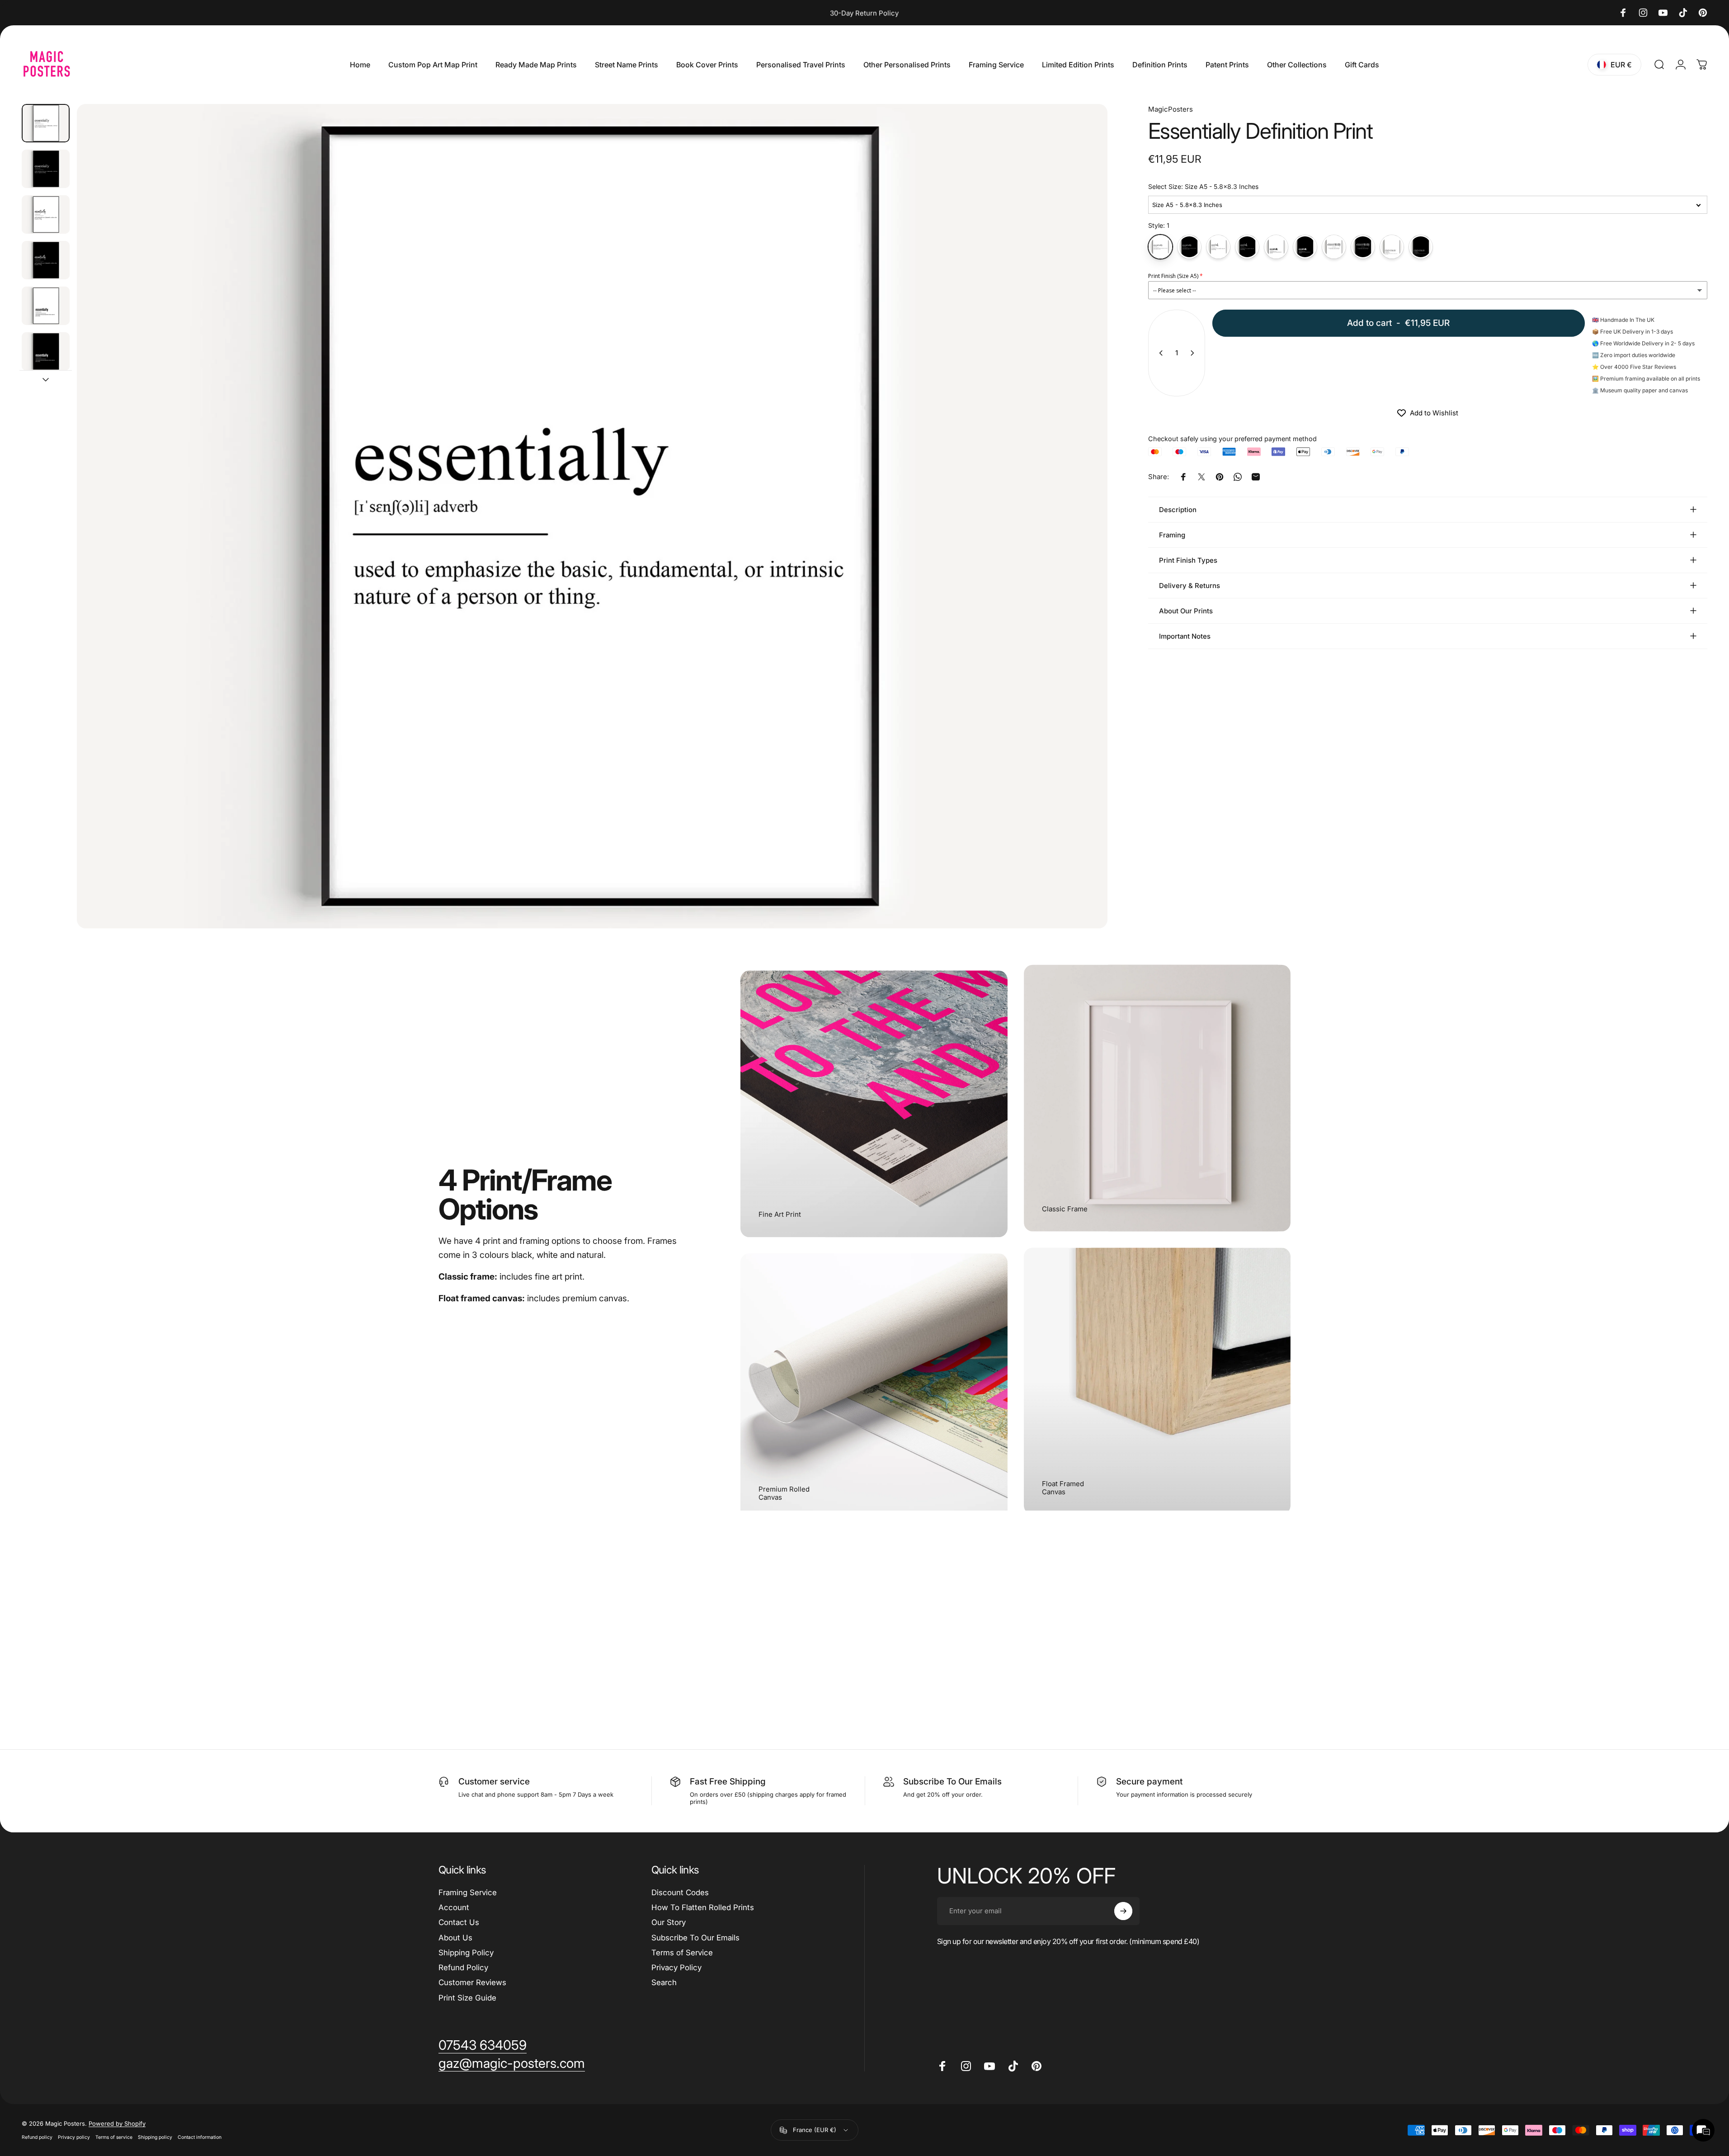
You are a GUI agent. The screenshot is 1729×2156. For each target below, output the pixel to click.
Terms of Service (682, 1953)
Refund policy (37, 2137)
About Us (455, 1938)
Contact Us (459, 1922)
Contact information (200, 2137)
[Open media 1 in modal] (592, 516)
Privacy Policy (676, 1968)
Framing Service (468, 1892)
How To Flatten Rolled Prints (703, 1907)
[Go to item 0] (46, 123)
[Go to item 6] (46, 351)
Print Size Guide (467, 1998)
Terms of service (114, 2137)
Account (454, 1907)
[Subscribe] (1123, 1911)
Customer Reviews (472, 1982)
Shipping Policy (466, 1953)
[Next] (1084, 538)
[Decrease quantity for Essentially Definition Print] (1159, 353)
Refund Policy (463, 1968)
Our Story (669, 1922)
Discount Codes (680, 1892)
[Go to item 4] (46, 260)
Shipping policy (155, 2137)
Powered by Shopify (117, 2123)
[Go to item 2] (46, 169)
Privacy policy (74, 2137)
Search (664, 1982)
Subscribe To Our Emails (695, 1938)
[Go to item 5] (46, 306)
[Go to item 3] (46, 214)
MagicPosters (1171, 109)
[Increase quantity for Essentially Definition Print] (1194, 353)
